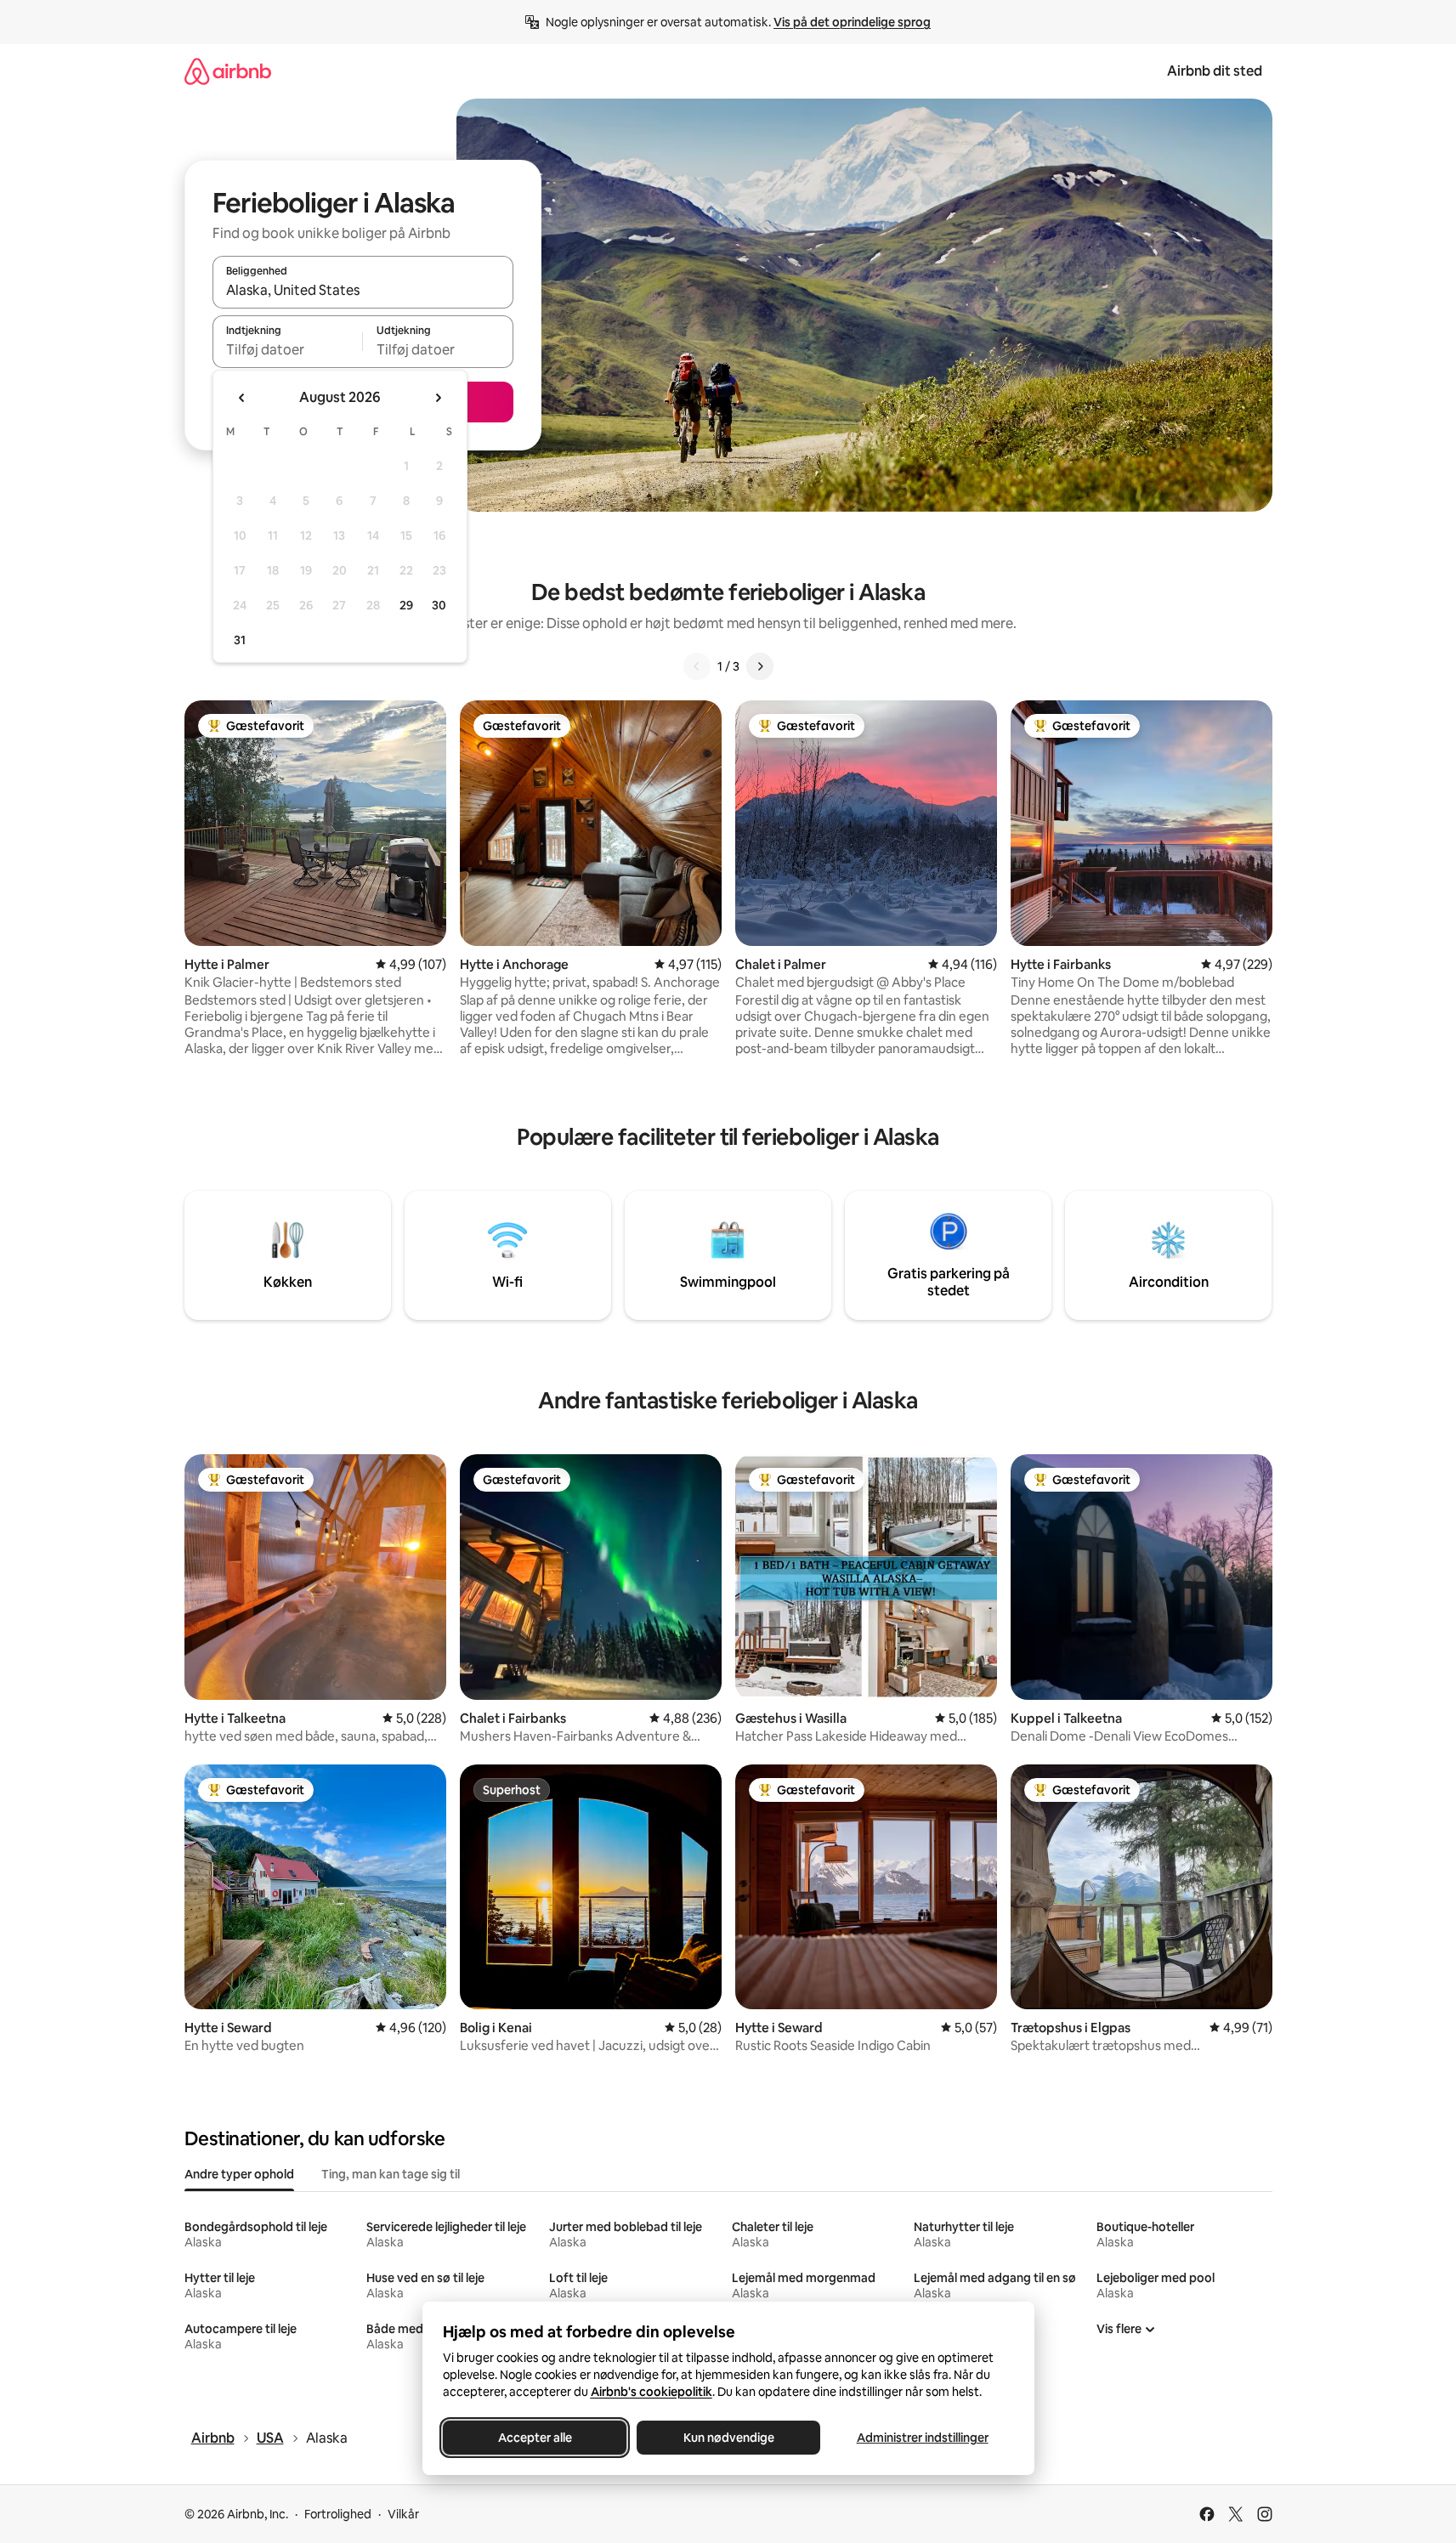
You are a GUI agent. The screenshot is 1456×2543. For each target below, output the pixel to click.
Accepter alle (534, 2438)
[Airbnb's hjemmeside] (228, 71)
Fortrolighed (338, 2514)
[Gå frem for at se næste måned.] (438, 398)
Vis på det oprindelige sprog (852, 22)
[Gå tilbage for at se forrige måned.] (242, 398)
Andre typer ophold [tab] (239, 2174)
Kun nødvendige (728, 2438)
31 (240, 640)
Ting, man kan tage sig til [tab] (391, 2174)
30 (439, 605)
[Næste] (760, 666)
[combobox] (363, 290)
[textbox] (288, 349)
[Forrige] (697, 666)
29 (406, 605)
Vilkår (403, 2514)
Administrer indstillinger (922, 2438)
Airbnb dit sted (1215, 71)
